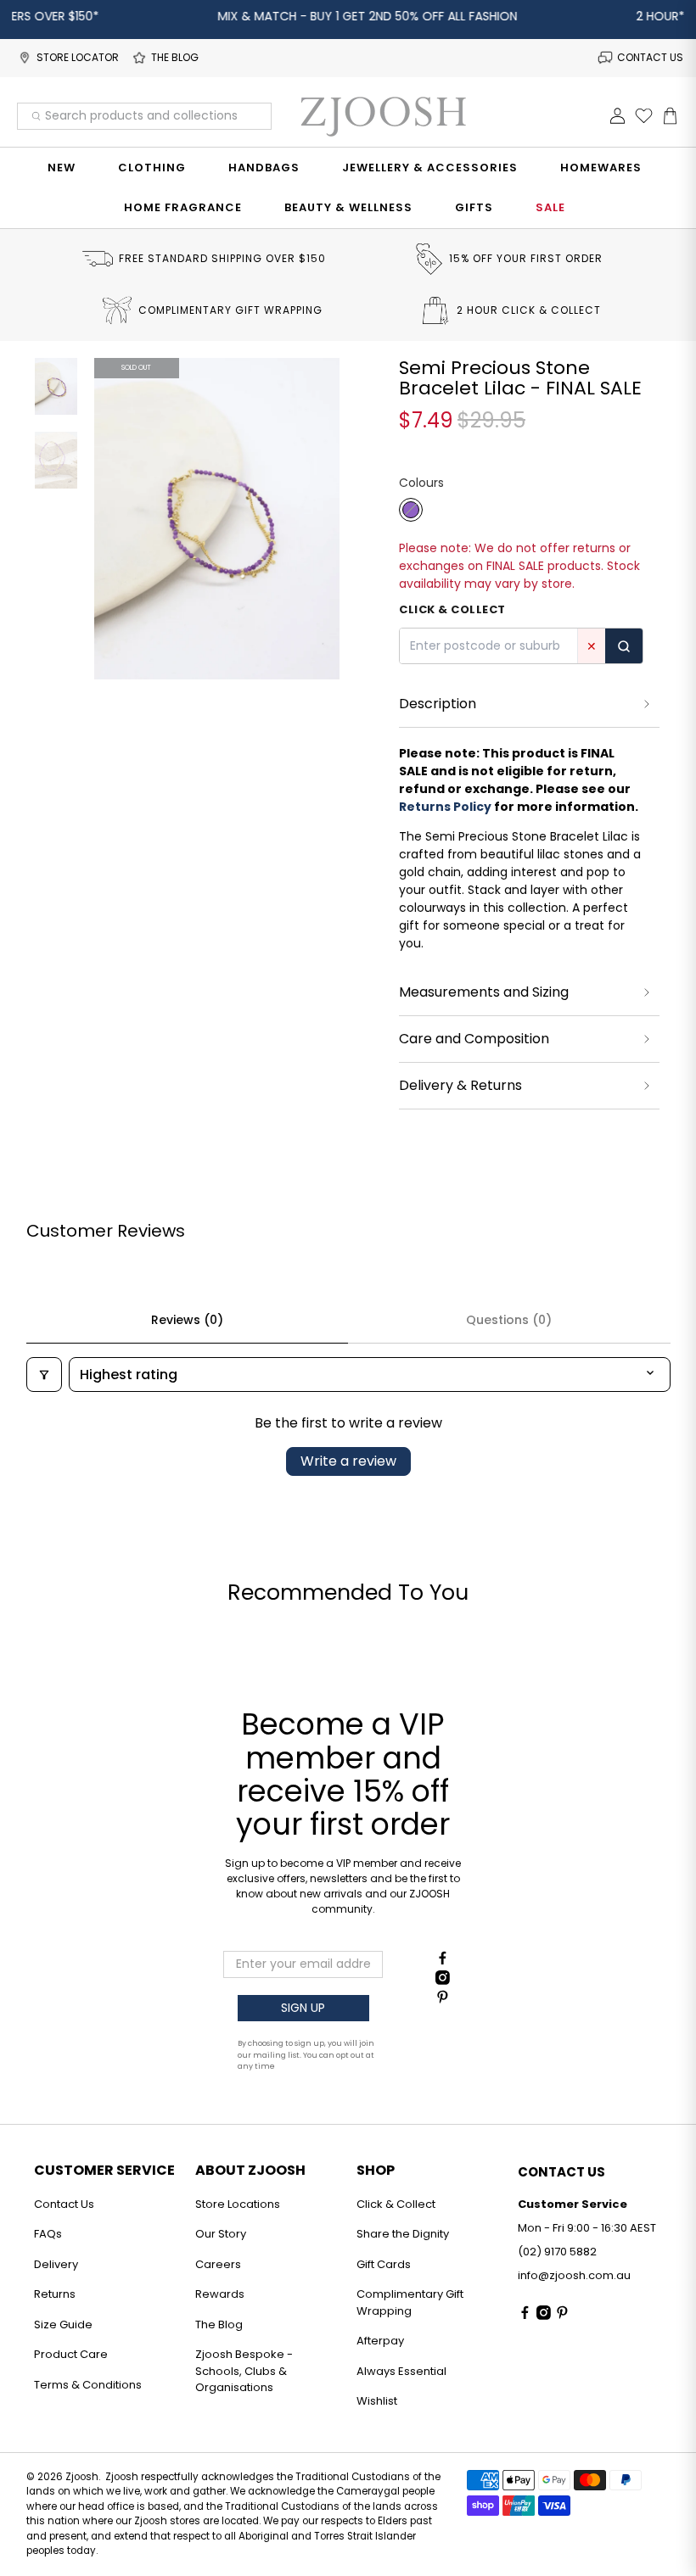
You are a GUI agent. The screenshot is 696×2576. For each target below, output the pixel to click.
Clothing (152, 168)
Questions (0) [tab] (509, 1320)
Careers (218, 2264)
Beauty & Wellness (348, 207)
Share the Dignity (403, 2234)
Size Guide (63, 2325)
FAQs (48, 2234)
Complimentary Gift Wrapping (410, 2302)
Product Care (71, 2354)
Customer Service (104, 2170)
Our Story (221, 2234)
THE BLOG (175, 57)
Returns (55, 2294)
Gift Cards (384, 2264)
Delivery (56, 2264)
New (62, 168)
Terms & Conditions (88, 2385)
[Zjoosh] (383, 116)
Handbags (264, 168)
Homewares (601, 168)
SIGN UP (303, 2008)
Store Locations (238, 2204)
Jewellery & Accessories (430, 168)
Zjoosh (82, 2477)
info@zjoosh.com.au (574, 2275)
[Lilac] (411, 510)
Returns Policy (445, 807)
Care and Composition (474, 1039)
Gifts (474, 207)
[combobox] (144, 116)
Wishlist (377, 2401)
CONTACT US (650, 57)
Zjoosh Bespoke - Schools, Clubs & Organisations (244, 2371)
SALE (550, 207)
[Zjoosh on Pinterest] (443, 2000)
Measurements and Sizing (484, 992)
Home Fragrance (183, 207)
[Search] (624, 646)
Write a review (348, 1461)
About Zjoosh (250, 2170)
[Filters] (44, 1375)
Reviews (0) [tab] (187, 1320)
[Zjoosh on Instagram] (443, 1981)
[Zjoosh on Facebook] (443, 1961)
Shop (376, 2170)
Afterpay (380, 2341)
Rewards (220, 2294)
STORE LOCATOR (78, 57)
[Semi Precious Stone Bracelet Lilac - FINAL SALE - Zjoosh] (217, 519)
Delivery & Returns (460, 1085)
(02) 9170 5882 (557, 2252)
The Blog (219, 2325)
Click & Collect (396, 2204)
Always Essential (401, 2371)
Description (438, 704)
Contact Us (64, 2204)
